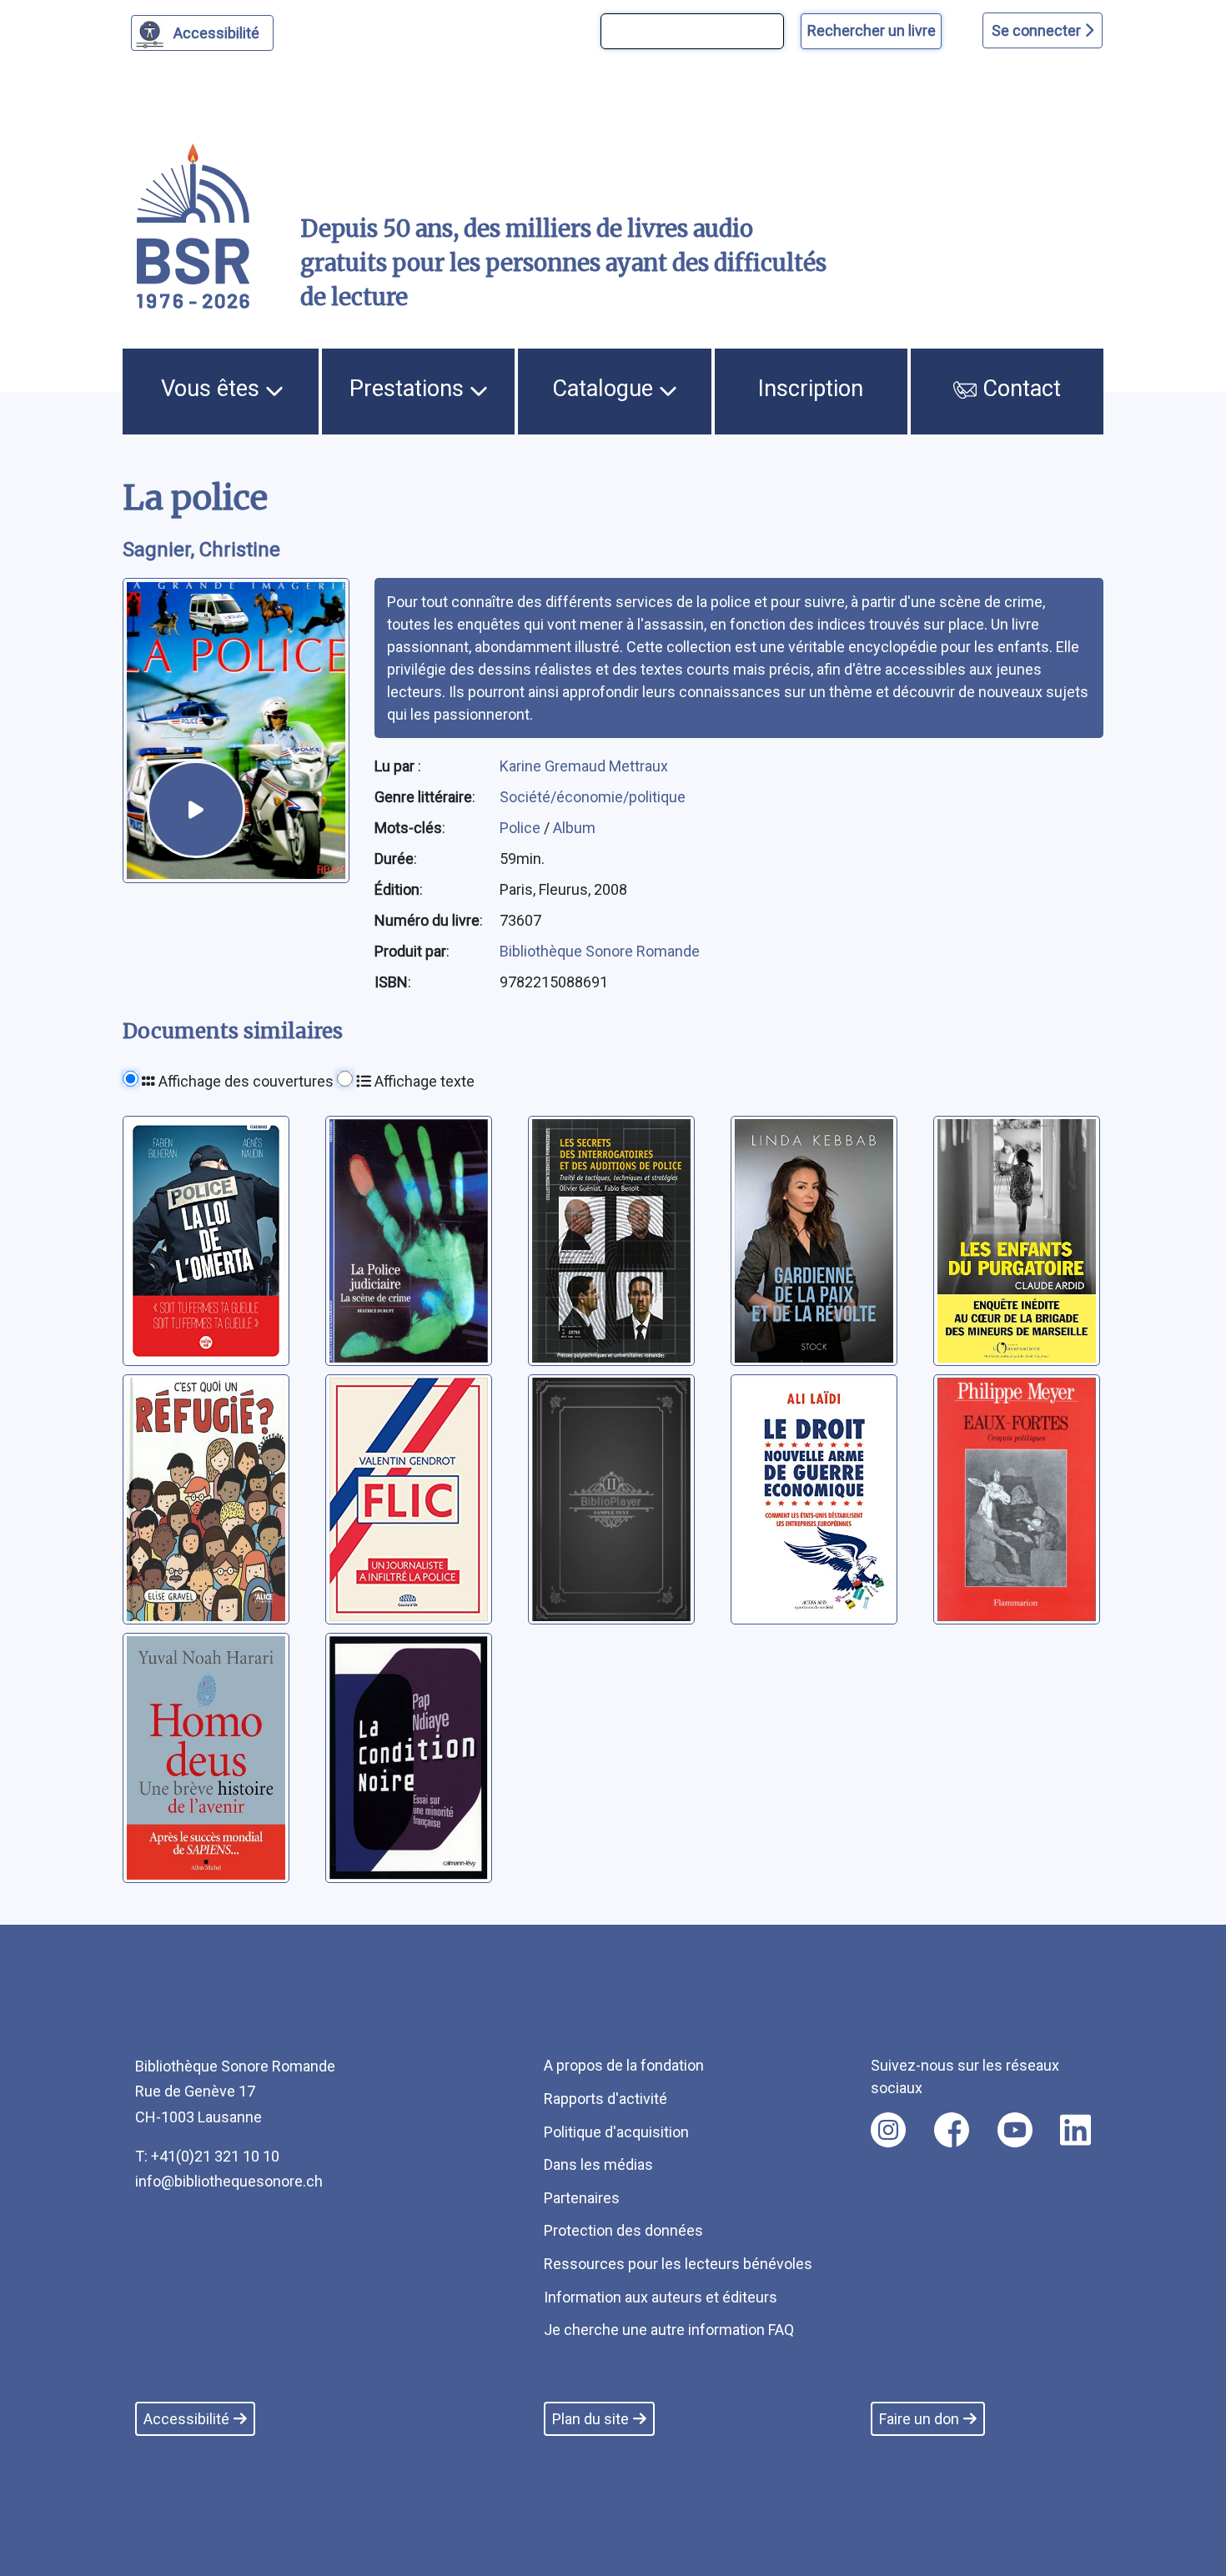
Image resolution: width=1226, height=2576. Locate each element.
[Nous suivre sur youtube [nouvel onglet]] (1015, 2130)
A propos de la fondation (624, 2065)
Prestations (410, 389)
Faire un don (919, 2419)
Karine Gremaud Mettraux (584, 766)
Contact (1019, 389)
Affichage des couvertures (244, 1081)
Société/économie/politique (593, 797)
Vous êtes (213, 389)
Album (574, 828)
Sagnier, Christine (201, 550)
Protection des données (623, 2230)
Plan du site (590, 2419)
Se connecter (1038, 30)
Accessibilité (216, 33)
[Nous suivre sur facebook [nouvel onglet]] (952, 2130)
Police (522, 828)
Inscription (811, 389)
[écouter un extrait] (196, 810)
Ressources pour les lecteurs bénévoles (678, 2264)
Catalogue (605, 389)
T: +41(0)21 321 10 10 (207, 2156)
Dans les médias (598, 2164)
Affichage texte (423, 1081)
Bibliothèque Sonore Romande (600, 951)
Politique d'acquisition (616, 2132)
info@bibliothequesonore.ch (229, 2181)
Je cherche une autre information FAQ (669, 2330)
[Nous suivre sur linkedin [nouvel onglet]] (1075, 2130)
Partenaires (582, 2198)
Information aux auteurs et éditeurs (661, 2297)
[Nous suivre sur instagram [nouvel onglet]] (888, 2130)
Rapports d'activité (605, 2099)
